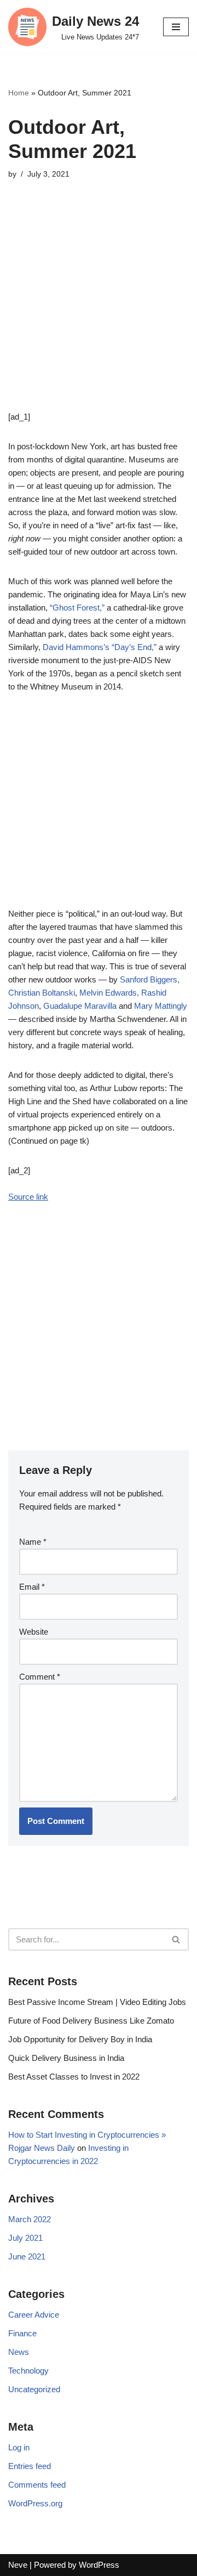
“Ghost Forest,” (77, 608)
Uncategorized (34, 2389)
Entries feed (30, 2466)
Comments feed (37, 2485)
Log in (19, 2447)
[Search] (176, 1939)
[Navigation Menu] (176, 27)
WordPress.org (35, 2503)
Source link (28, 1197)
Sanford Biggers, (150, 979)
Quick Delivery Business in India (66, 2058)
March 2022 (30, 2219)
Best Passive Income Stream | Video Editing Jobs (97, 2002)
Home (19, 93)
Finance (22, 2333)
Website (34, 1632)
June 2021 (27, 2256)
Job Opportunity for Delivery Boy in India (80, 2039)
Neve (18, 2565)
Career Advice (34, 2315)
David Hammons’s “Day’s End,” (101, 647)
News (19, 2352)
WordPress (99, 2565)
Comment (40, 1677)
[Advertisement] (99, 312)
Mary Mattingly (161, 1006)
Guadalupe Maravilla (80, 1006)
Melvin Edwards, (109, 993)
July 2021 (25, 2238)
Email (32, 1587)
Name (33, 1542)
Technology (28, 2371)
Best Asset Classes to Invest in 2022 (74, 2077)
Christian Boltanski (42, 993)
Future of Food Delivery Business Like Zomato (91, 2021)
